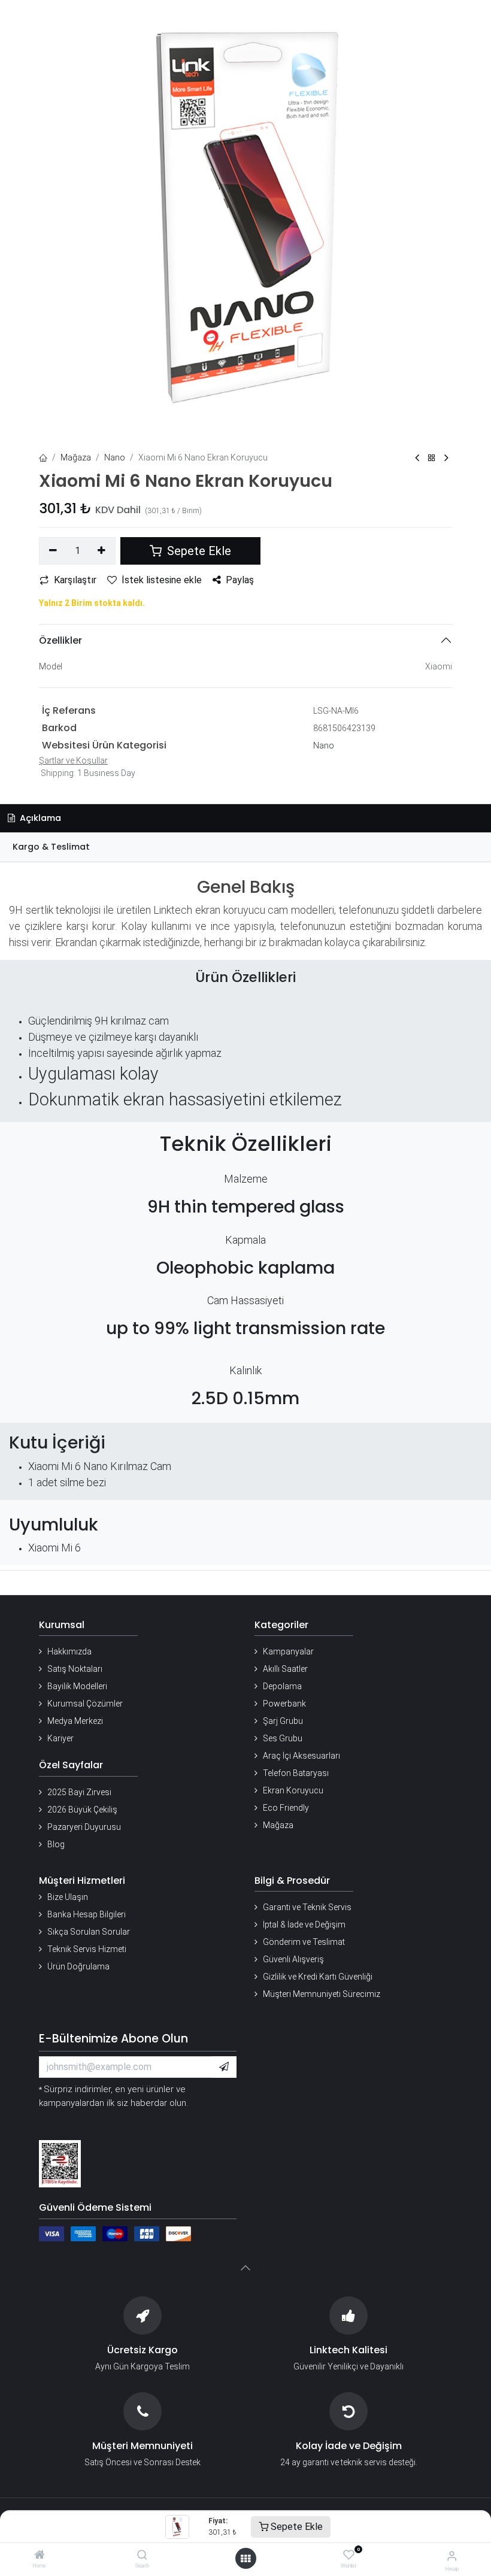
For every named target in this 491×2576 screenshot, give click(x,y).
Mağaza (76, 457)
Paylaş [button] (240, 580)
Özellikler (60, 640)
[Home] (40, 2556)
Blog (56, 1844)
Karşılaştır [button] (75, 580)
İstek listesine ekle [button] (162, 580)
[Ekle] (102, 551)
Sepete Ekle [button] (198, 551)
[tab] (245, 847)
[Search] (142, 2556)
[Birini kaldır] (53, 551)
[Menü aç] (245, 2559)
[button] (224, 2067)
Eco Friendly (286, 1808)
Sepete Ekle (295, 2527)
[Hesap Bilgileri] (452, 2556)
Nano (115, 457)
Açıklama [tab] (39, 818)
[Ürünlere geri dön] (432, 458)
